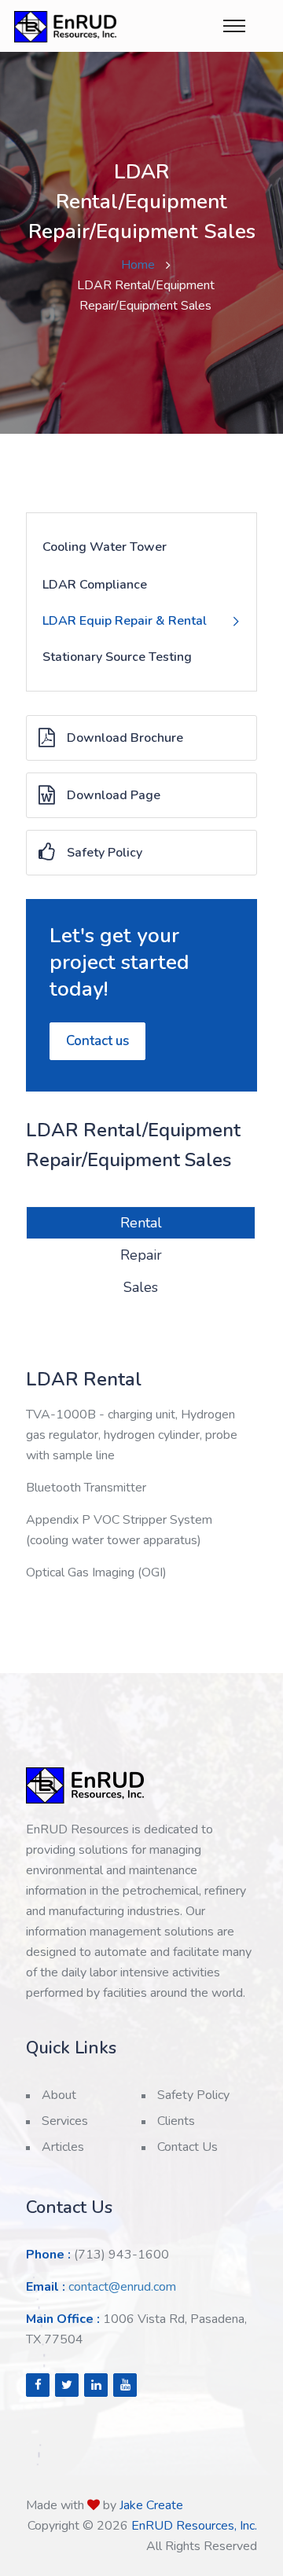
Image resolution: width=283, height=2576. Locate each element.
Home (138, 265)
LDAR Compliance (95, 585)
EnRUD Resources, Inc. (194, 2526)
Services (65, 2121)
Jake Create (151, 2505)
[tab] (141, 1223)
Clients (176, 2121)
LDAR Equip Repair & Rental (125, 621)
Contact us (97, 1041)
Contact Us (187, 2147)
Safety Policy (105, 853)
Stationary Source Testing (117, 657)
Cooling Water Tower (105, 547)
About (59, 2095)
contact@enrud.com (122, 2287)
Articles (63, 2147)
